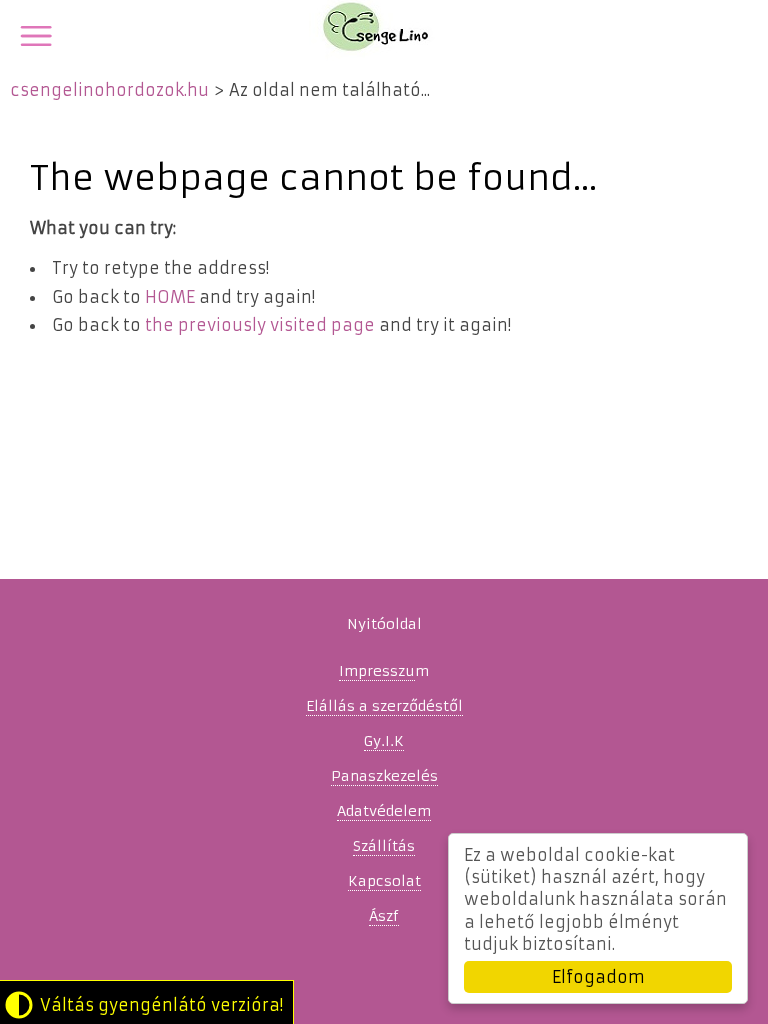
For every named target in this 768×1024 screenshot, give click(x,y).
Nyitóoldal (384, 624)
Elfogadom (598, 977)
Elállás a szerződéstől (384, 706)
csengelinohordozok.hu (109, 90)
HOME (170, 297)
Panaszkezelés (384, 776)
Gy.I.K (384, 741)
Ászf (384, 916)
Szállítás (384, 846)
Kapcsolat (384, 881)
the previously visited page (260, 325)
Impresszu (377, 671)
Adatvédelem (384, 811)
